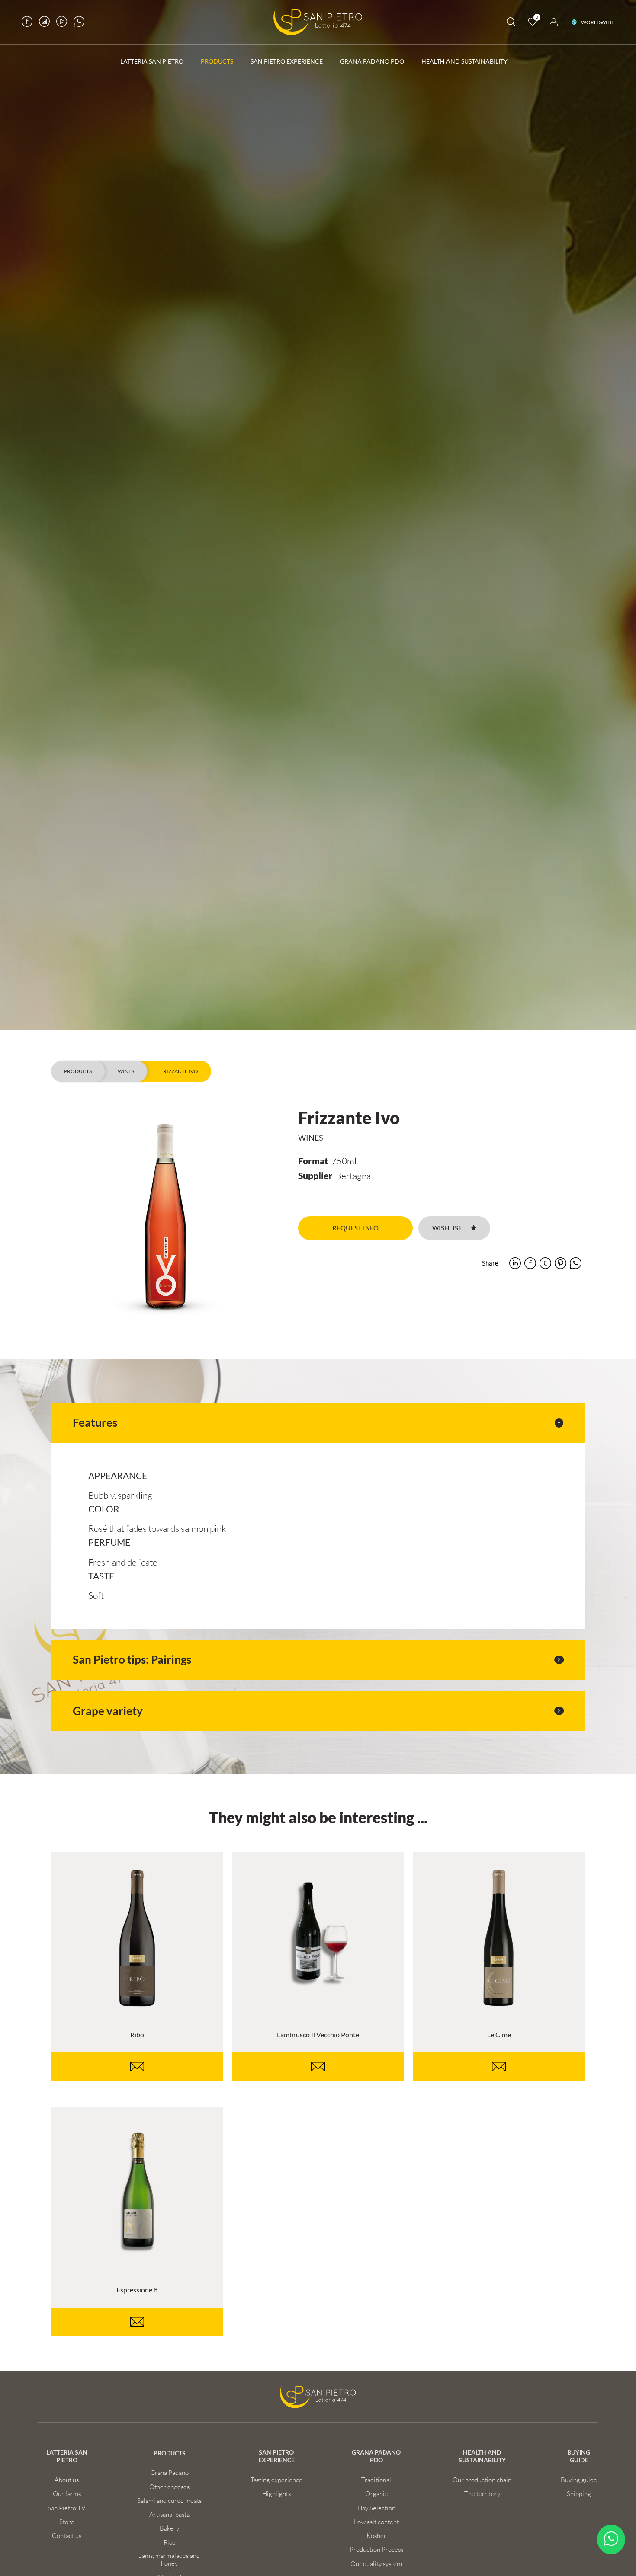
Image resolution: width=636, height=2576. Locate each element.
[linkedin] (515, 1263)
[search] (511, 23)
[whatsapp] (576, 1263)
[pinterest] (561, 1263)
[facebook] (530, 1263)
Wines (126, 1071)
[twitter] (545, 1263)
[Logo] (318, 22)
